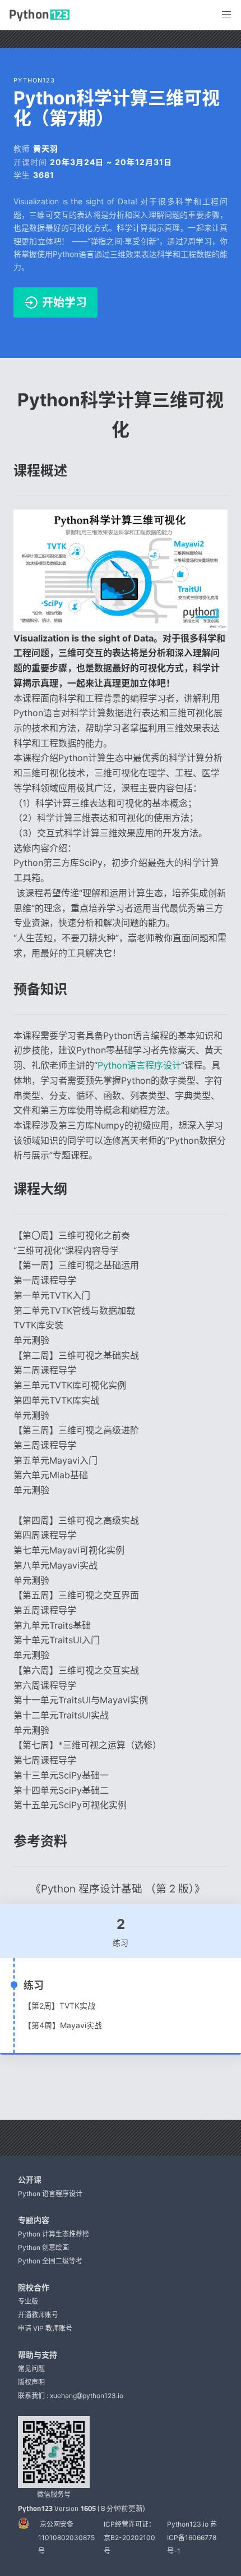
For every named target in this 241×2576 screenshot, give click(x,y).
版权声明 (31, 2382)
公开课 (30, 2179)
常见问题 (31, 2369)
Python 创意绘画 (43, 2247)
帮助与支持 (38, 2355)
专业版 (28, 2301)
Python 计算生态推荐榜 (54, 2234)
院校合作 (34, 2287)
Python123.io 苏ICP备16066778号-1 (192, 2538)
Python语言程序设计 (139, 1065)
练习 (34, 1985)
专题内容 (34, 2220)
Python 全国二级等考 (50, 2261)
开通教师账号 (38, 2315)
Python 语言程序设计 (50, 2194)
